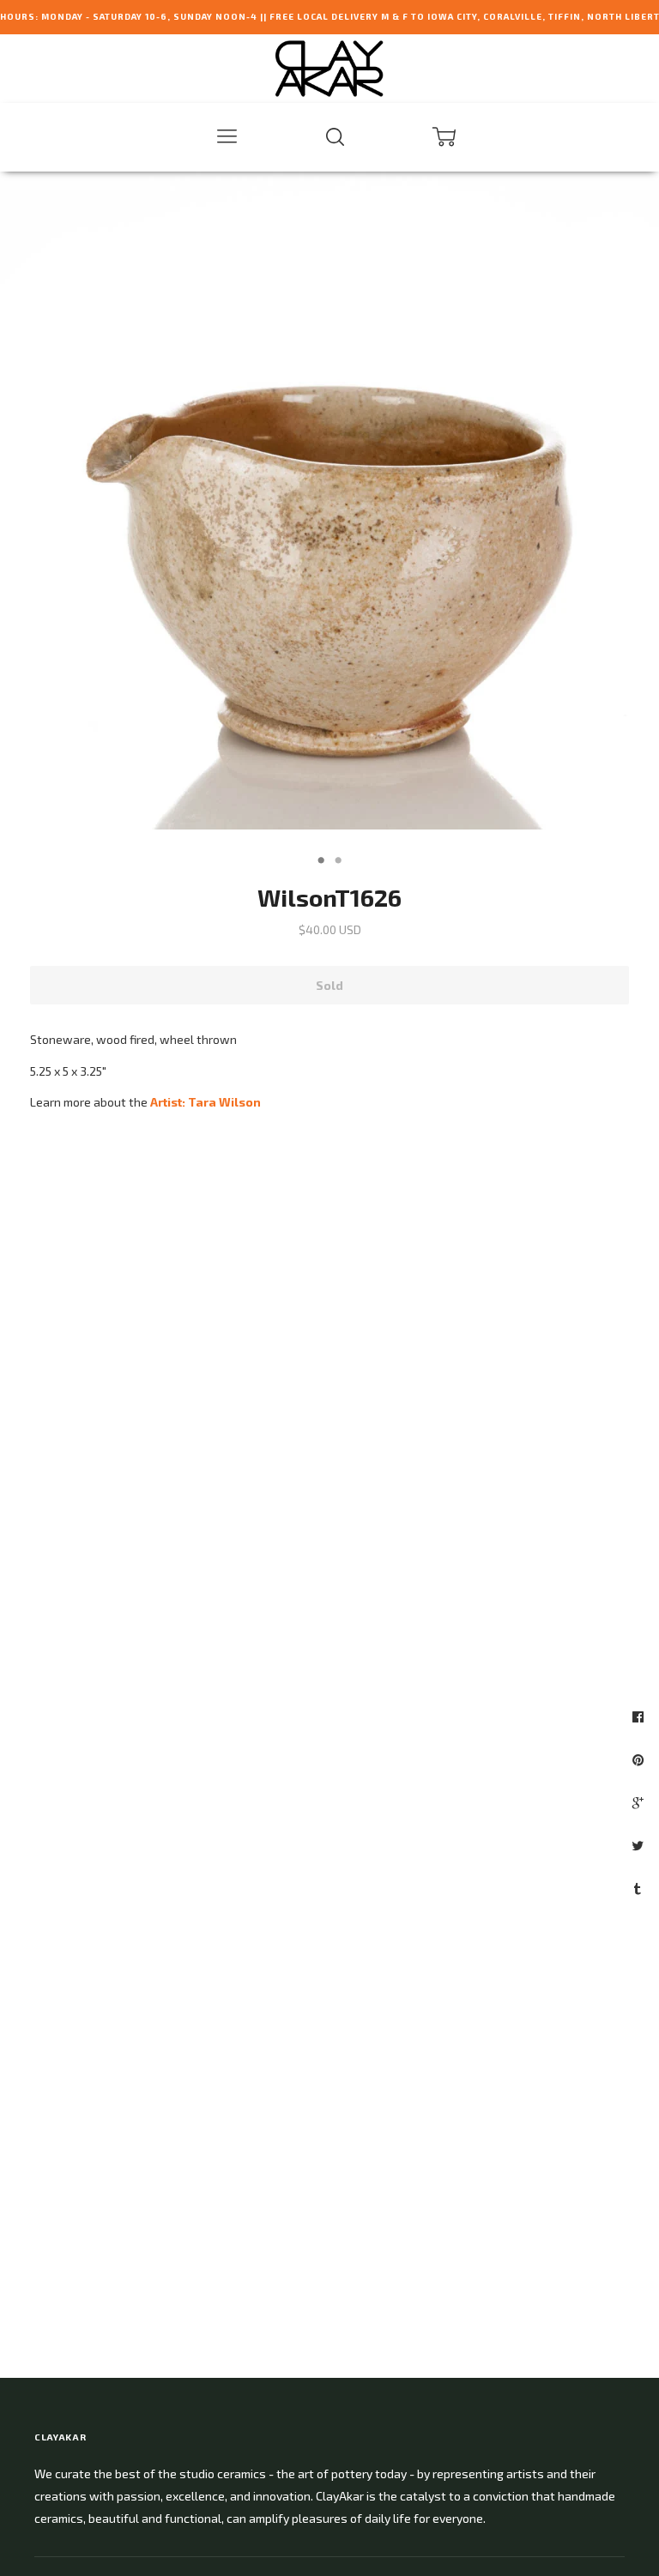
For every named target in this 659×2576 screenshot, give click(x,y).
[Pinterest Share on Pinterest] (640, 1759)
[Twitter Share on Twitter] (640, 1845)
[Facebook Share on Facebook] (640, 1716)
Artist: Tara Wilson (206, 1102)
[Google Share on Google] (640, 1802)
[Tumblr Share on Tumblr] (640, 1888)
